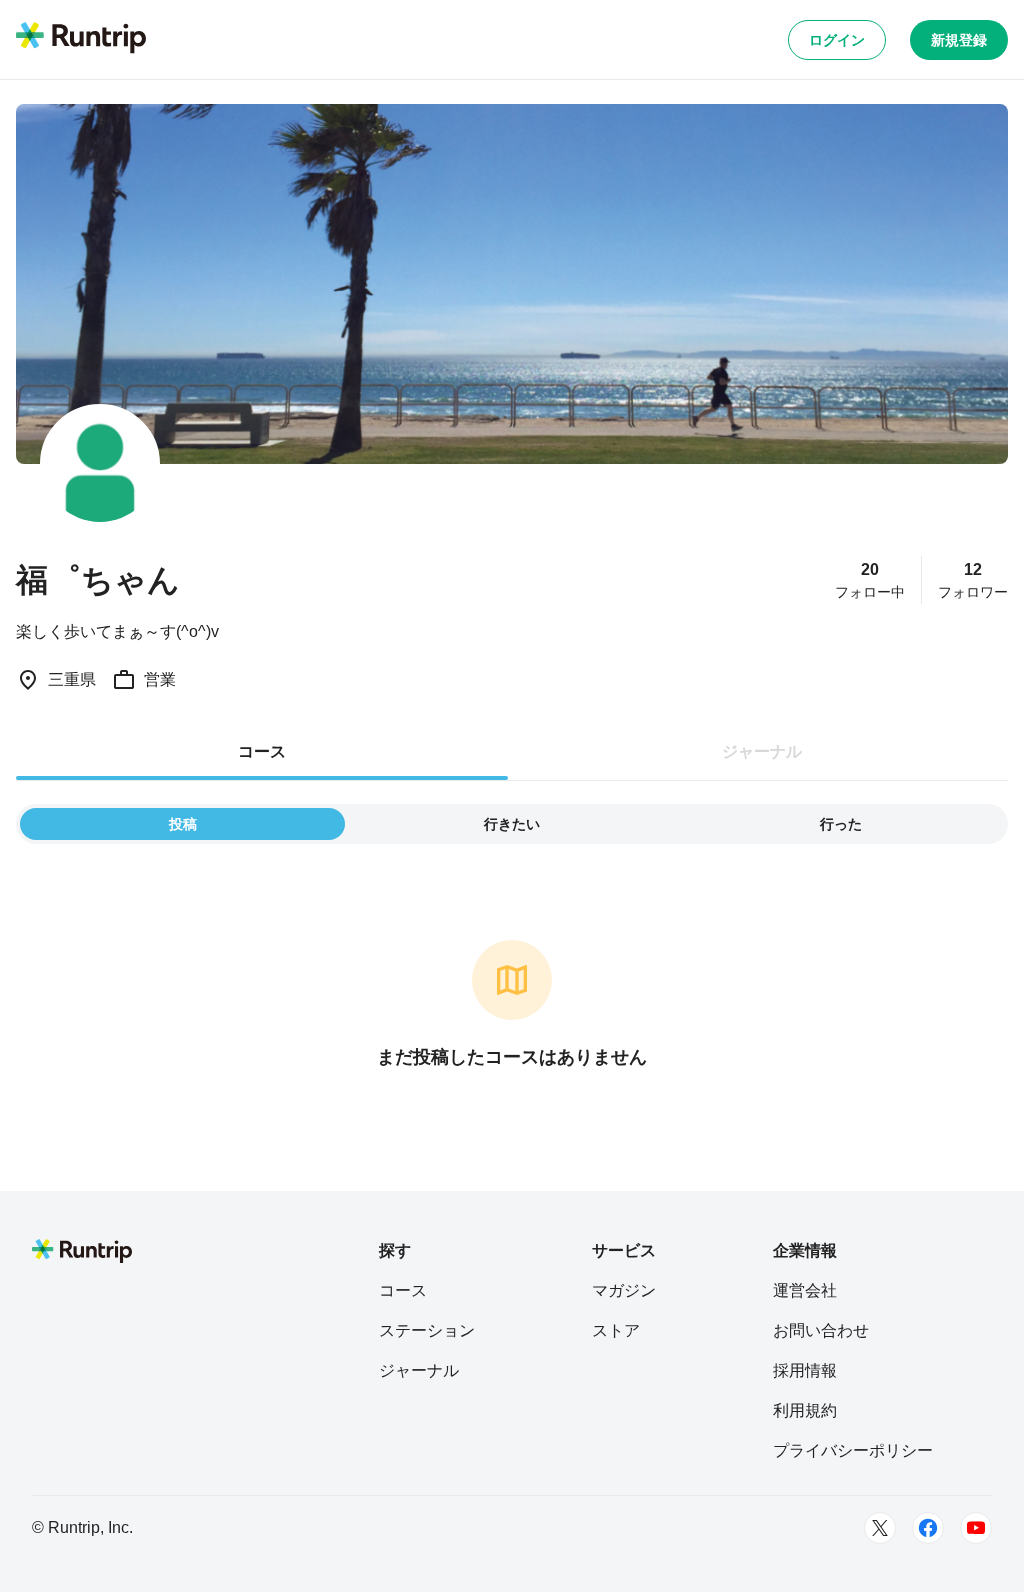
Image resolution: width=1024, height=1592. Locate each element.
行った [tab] (841, 824)
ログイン (837, 40)
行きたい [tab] (512, 824)
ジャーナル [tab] (762, 751)
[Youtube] (976, 1528)
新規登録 (959, 40)
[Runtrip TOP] (81, 39)
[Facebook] (928, 1528)
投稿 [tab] (183, 824)
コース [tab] (262, 751)
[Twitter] (880, 1528)
